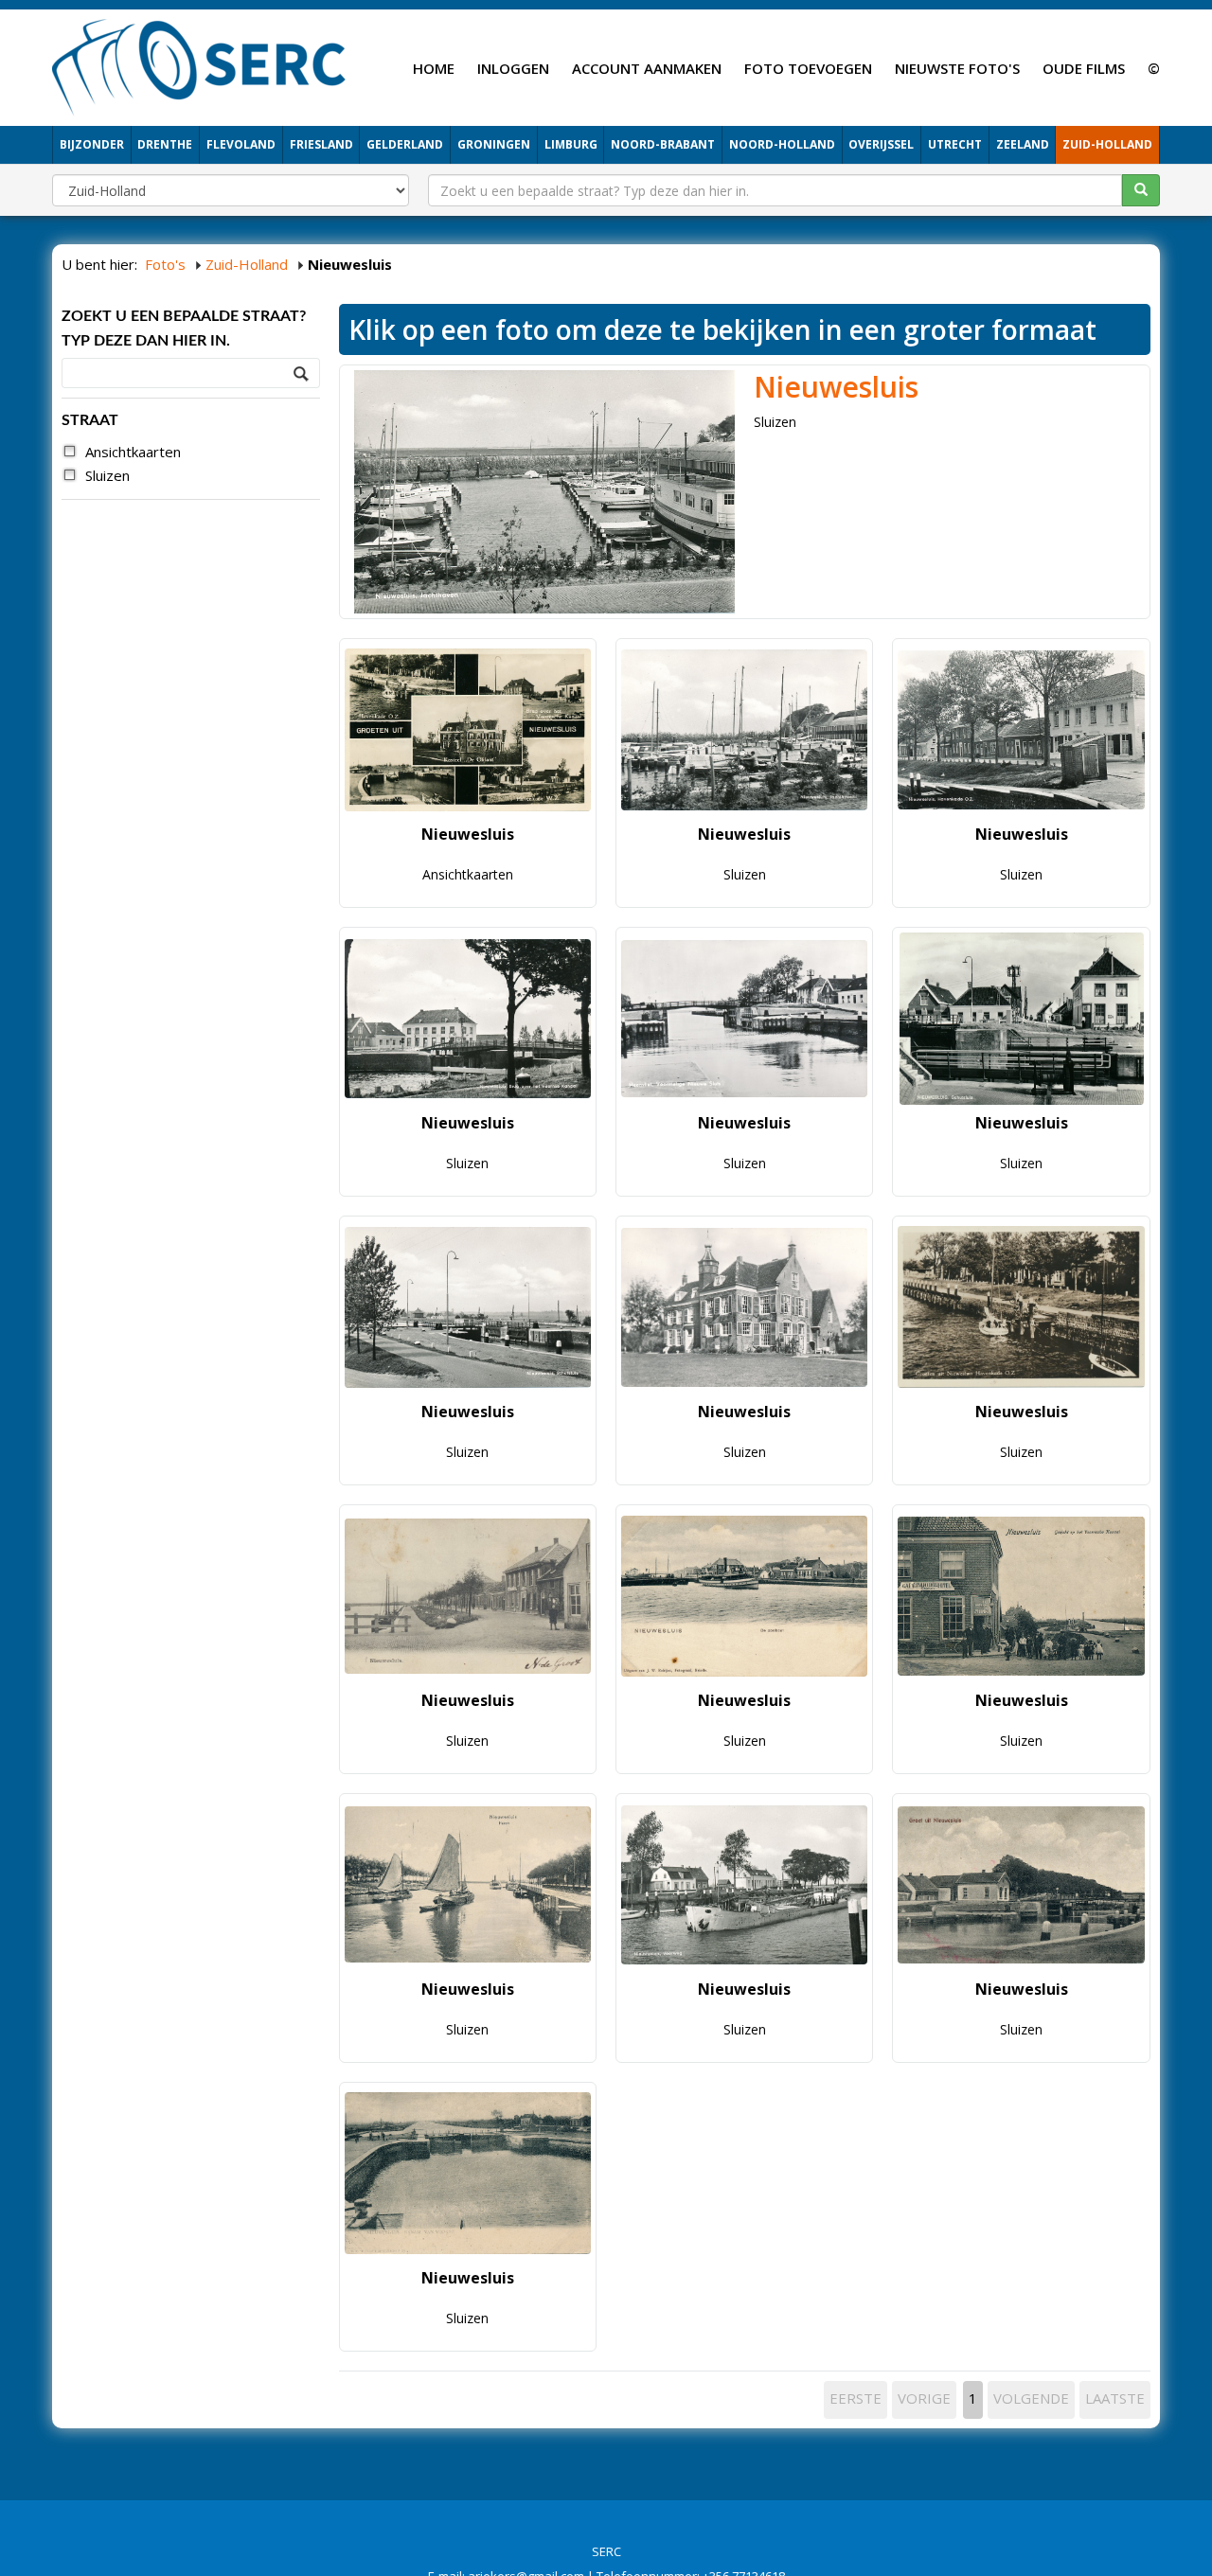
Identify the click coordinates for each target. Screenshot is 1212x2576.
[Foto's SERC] (199, 65)
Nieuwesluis (836, 387)
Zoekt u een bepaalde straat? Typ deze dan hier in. (184, 329)
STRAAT (90, 420)
